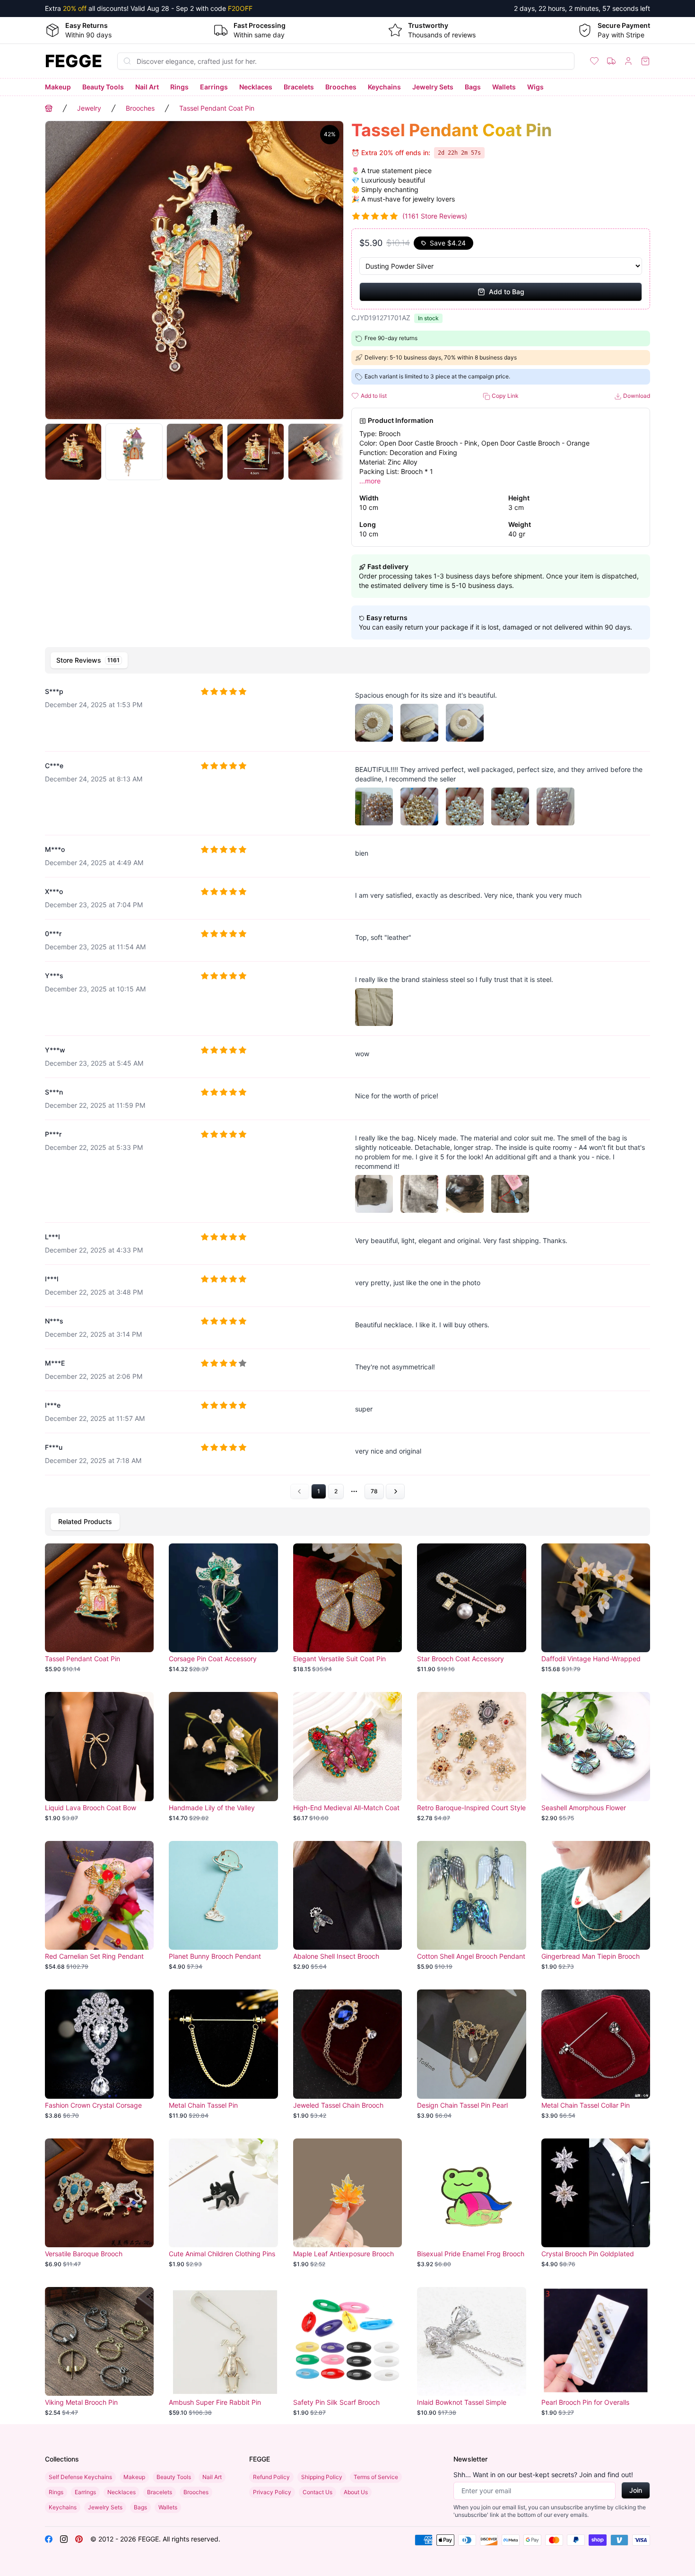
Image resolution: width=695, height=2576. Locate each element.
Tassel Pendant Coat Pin (217, 108)
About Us (356, 2492)
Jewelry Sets (433, 87)
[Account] (628, 61)
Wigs (535, 87)
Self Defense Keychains (80, 2477)
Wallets (504, 87)
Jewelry (89, 108)
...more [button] (370, 481)
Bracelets (299, 87)
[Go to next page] (395, 1491)
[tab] (89, 660)
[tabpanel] (347, 1089)
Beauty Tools (103, 87)
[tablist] (347, 660)
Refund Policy (271, 2477)
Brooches (341, 87)
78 (374, 1491)
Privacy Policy (272, 2492)
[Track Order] (611, 61)
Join (636, 2490)
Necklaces (256, 87)
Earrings (214, 87)
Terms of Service (376, 2477)
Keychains (384, 87)
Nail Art (147, 87)
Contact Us (317, 2492)
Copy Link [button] (504, 396)
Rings (179, 87)
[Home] (49, 108)
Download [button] (636, 396)
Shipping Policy (322, 2477)
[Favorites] (594, 61)
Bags (473, 87)
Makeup (58, 87)
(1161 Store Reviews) (435, 216)
